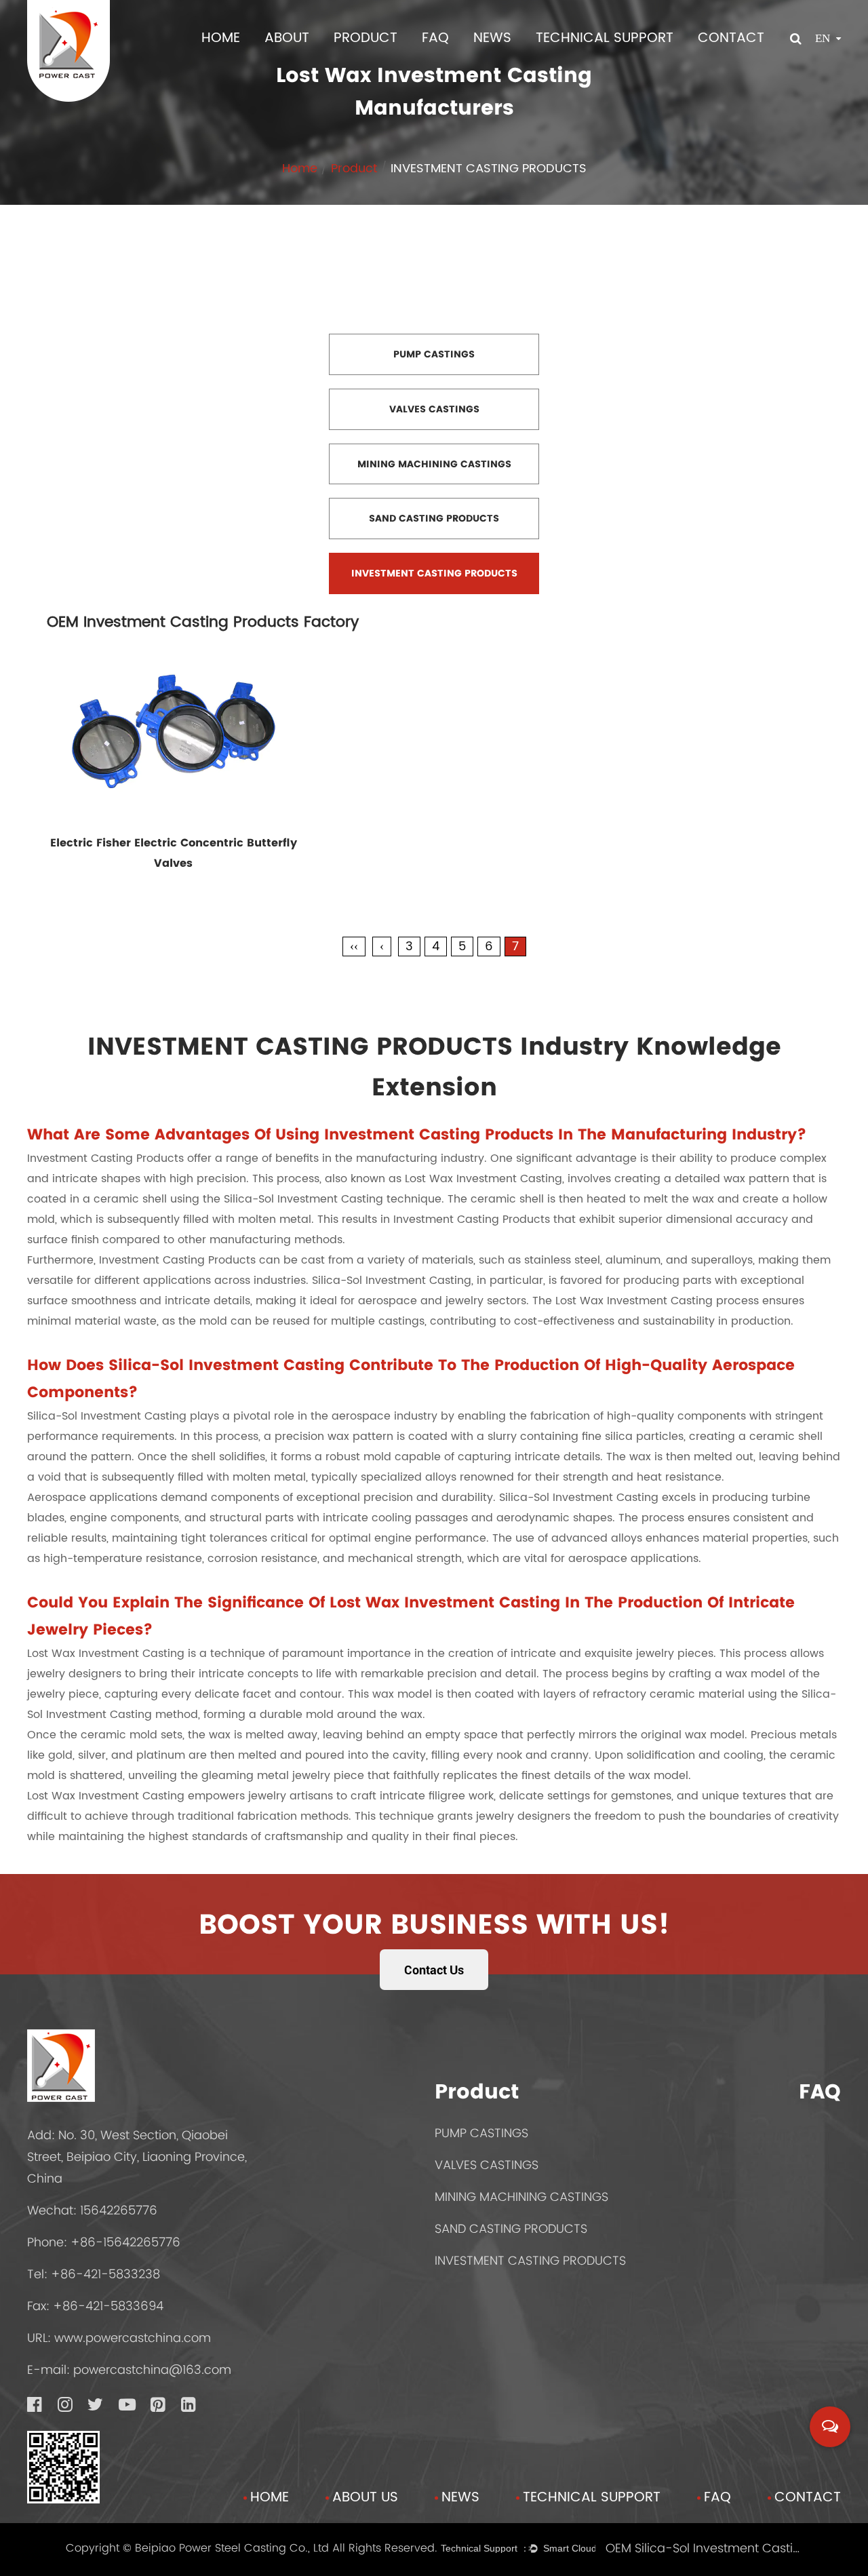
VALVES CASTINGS (487, 2165)
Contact (731, 38)
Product (366, 38)
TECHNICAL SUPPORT (605, 38)
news (460, 2498)
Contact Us (434, 1970)
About (287, 38)
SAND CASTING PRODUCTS (511, 2228)
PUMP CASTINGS (481, 2133)
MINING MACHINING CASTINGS (521, 2197)
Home (221, 38)
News (492, 38)
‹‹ (354, 947)
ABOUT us (365, 2498)
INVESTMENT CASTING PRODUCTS (530, 2260)
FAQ (435, 38)
